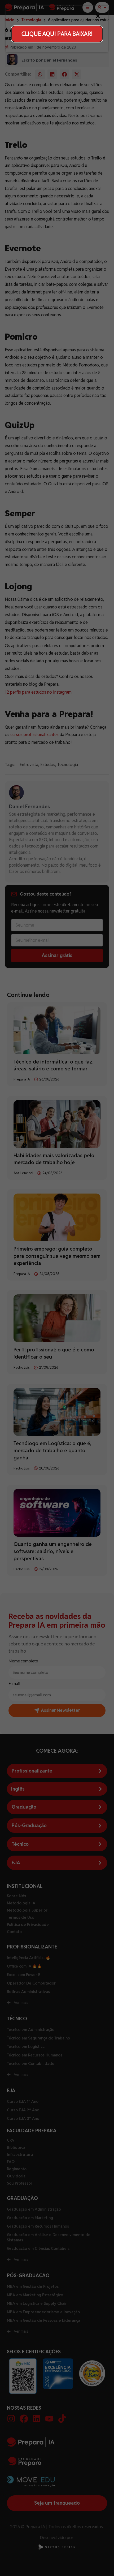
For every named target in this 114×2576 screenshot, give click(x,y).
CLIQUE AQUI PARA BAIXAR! (57, 34)
